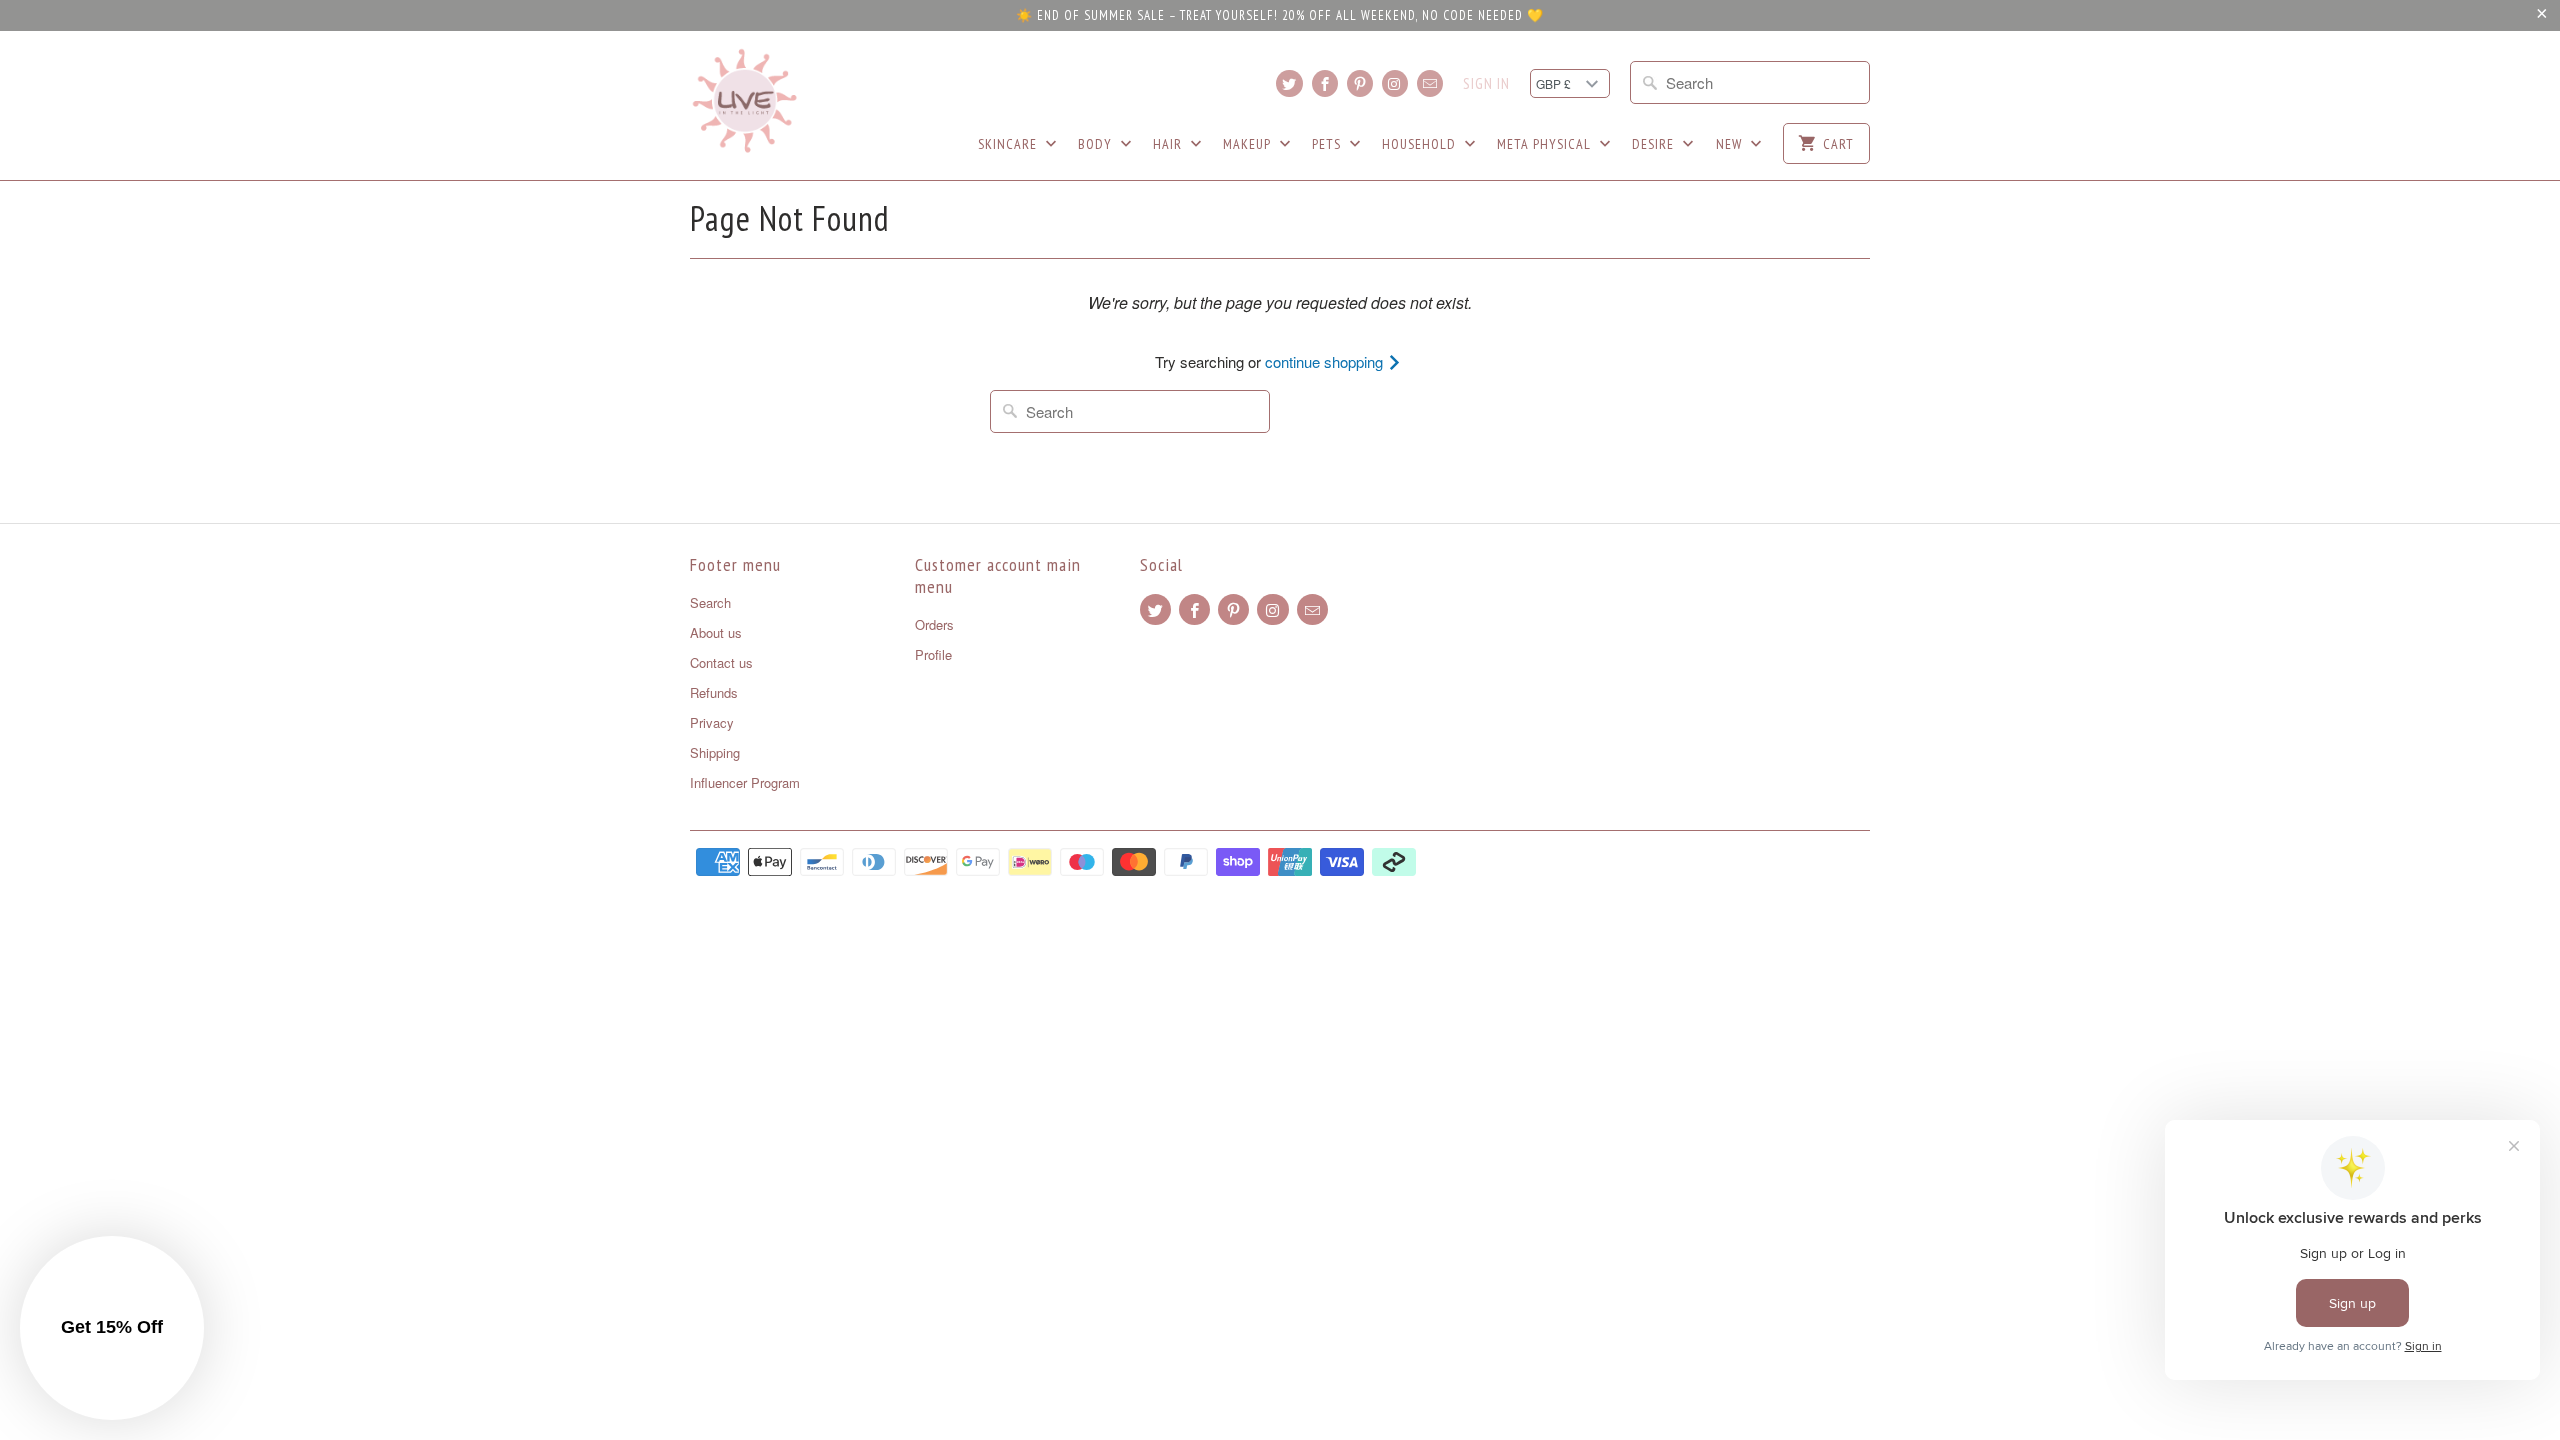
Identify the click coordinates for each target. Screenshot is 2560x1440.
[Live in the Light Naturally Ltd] (745, 101)
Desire (1655, 144)
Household (1421, 144)
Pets (1328, 144)
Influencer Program (745, 782)
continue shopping (1326, 361)
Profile (933, 654)
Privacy (712, 722)
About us (716, 632)
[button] (112, 1328)
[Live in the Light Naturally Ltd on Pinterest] (1360, 83)
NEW (1731, 144)
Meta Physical (1546, 144)
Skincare (1009, 144)
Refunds (714, 692)
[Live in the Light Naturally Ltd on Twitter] (1289, 83)
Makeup (1249, 144)
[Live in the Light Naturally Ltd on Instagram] (1395, 83)
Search (710, 602)
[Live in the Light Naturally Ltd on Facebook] (1325, 83)
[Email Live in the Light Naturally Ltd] (1430, 83)
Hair (1169, 144)
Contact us (721, 662)
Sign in (1486, 84)
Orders (934, 624)
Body (1097, 144)
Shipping (715, 752)
